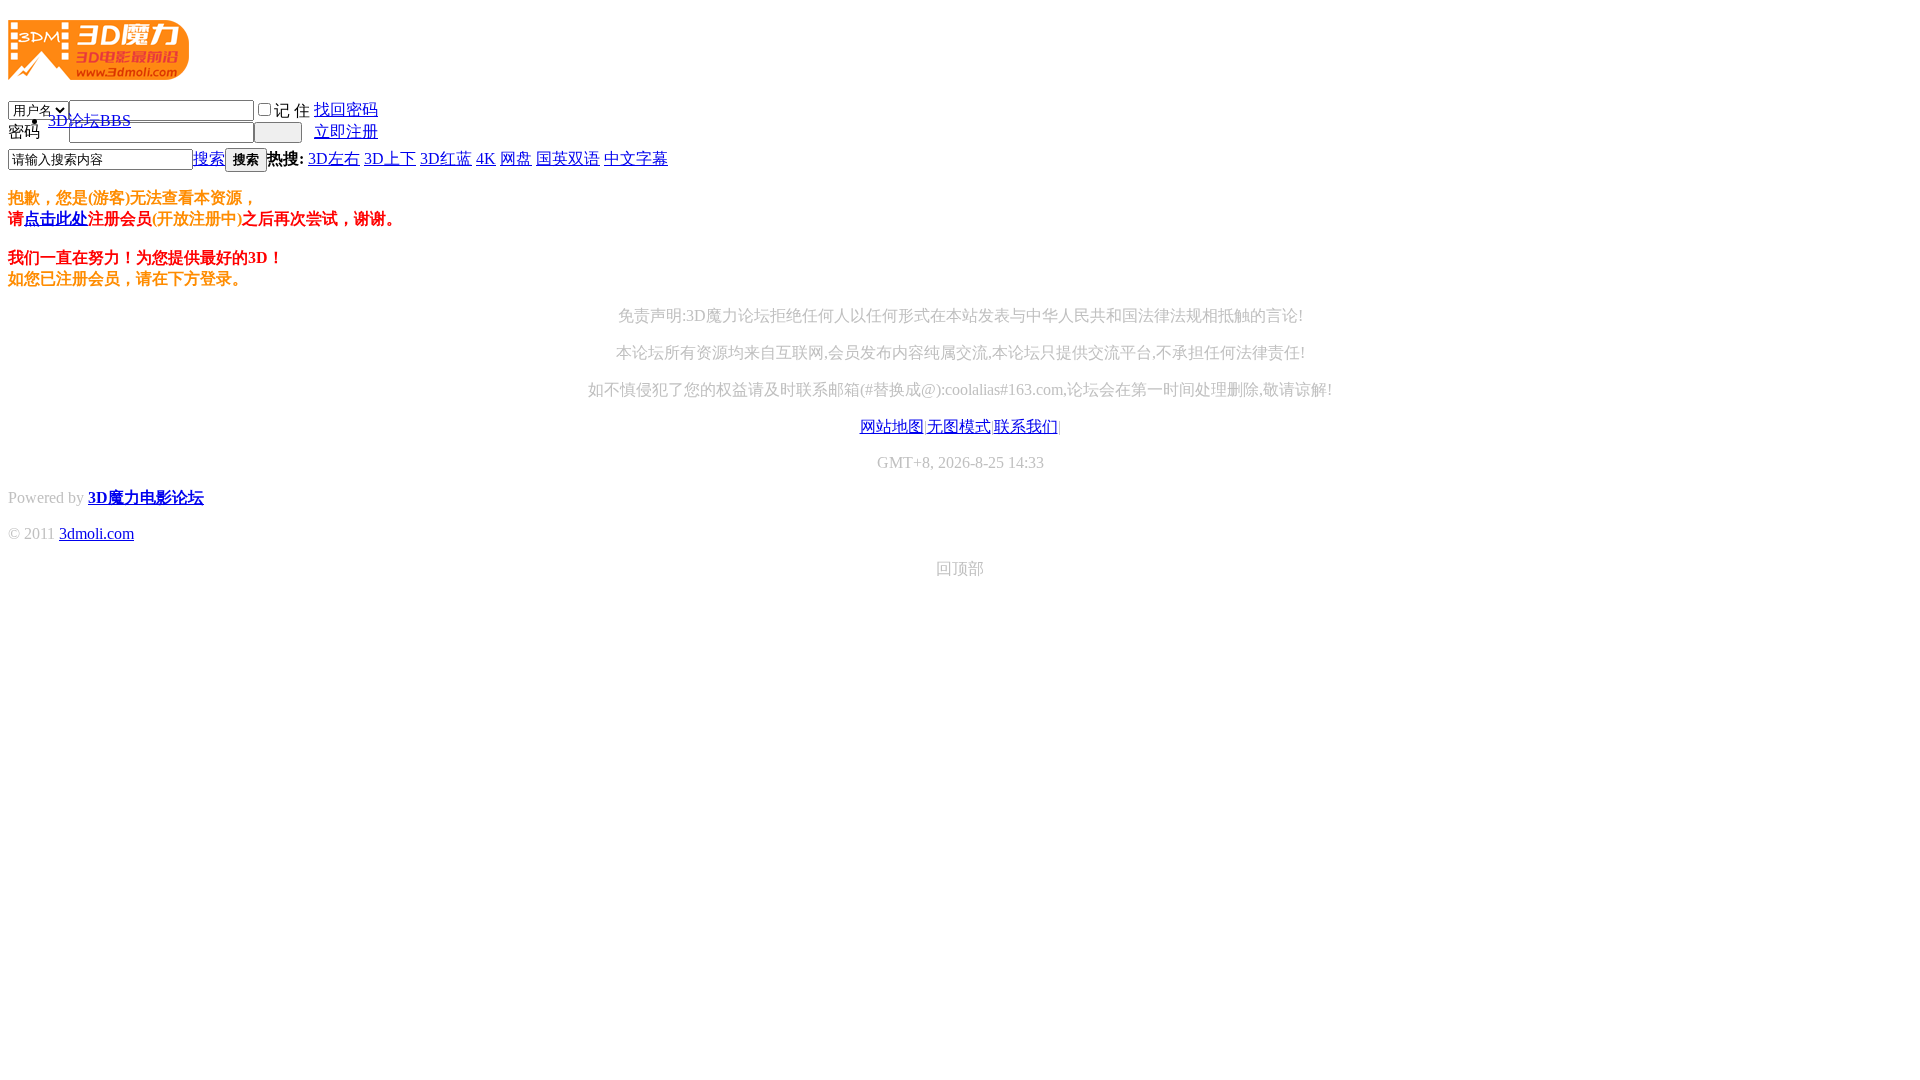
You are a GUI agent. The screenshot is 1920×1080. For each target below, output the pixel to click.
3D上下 (390, 158)
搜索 (209, 158)
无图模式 (959, 426)
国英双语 (568, 158)
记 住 (292, 110)
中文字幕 (636, 158)
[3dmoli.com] (98, 72)
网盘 (516, 158)
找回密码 (346, 109)
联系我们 (1026, 426)
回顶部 (960, 568)
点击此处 (56, 218)
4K (486, 158)
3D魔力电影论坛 (146, 497)
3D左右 (334, 158)
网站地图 (892, 426)
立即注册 (346, 131)
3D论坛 (89, 120)
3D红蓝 (446, 158)
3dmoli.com (96, 533)
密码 (24, 131)
